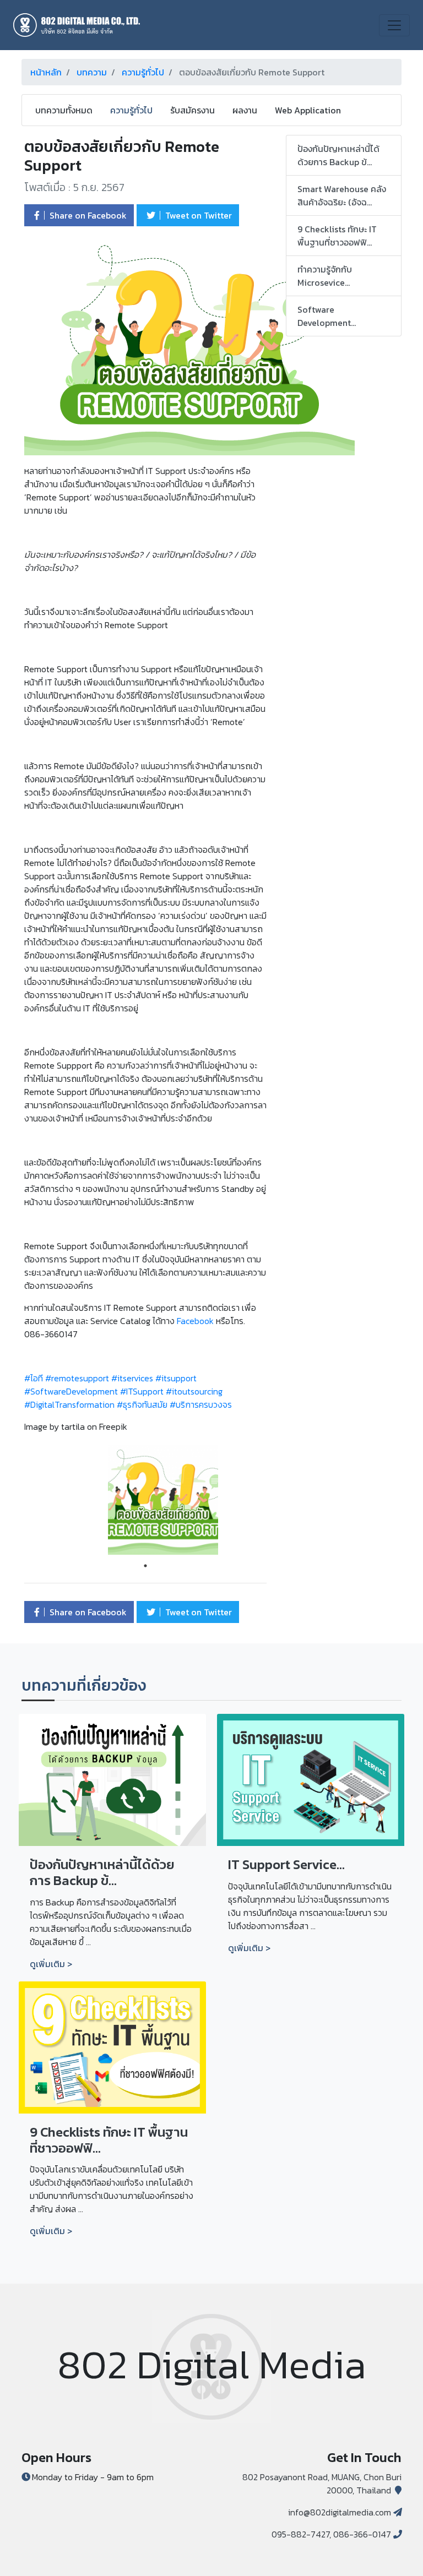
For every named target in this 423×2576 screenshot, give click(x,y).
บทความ (92, 72)
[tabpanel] (146, 1500)
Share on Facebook (87, 215)
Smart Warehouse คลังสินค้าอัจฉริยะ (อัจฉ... (342, 195)
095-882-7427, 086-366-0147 (331, 2534)
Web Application (308, 110)
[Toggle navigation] (394, 25)
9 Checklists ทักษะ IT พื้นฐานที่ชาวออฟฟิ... (337, 236)
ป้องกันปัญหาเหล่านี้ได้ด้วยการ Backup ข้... (338, 155)
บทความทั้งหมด (64, 110)
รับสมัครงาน (192, 110)
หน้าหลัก (46, 72)
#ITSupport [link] (142, 1391)
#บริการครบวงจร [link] (201, 1404)
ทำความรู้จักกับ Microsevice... (325, 276)
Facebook (195, 1321)
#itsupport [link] (176, 1378)
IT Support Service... (286, 1864)
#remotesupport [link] (77, 1378)
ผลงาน (245, 110)
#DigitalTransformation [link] (69, 1404)
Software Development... (327, 316)
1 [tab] (145, 1566)
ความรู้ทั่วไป (143, 72)
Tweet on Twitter (197, 215)
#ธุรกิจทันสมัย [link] (142, 1404)
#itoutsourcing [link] (194, 1391)
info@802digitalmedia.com (340, 2512)
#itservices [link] (132, 1378)
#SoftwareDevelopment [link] (71, 1391)
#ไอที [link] (34, 1378)
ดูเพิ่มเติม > (51, 1964)
